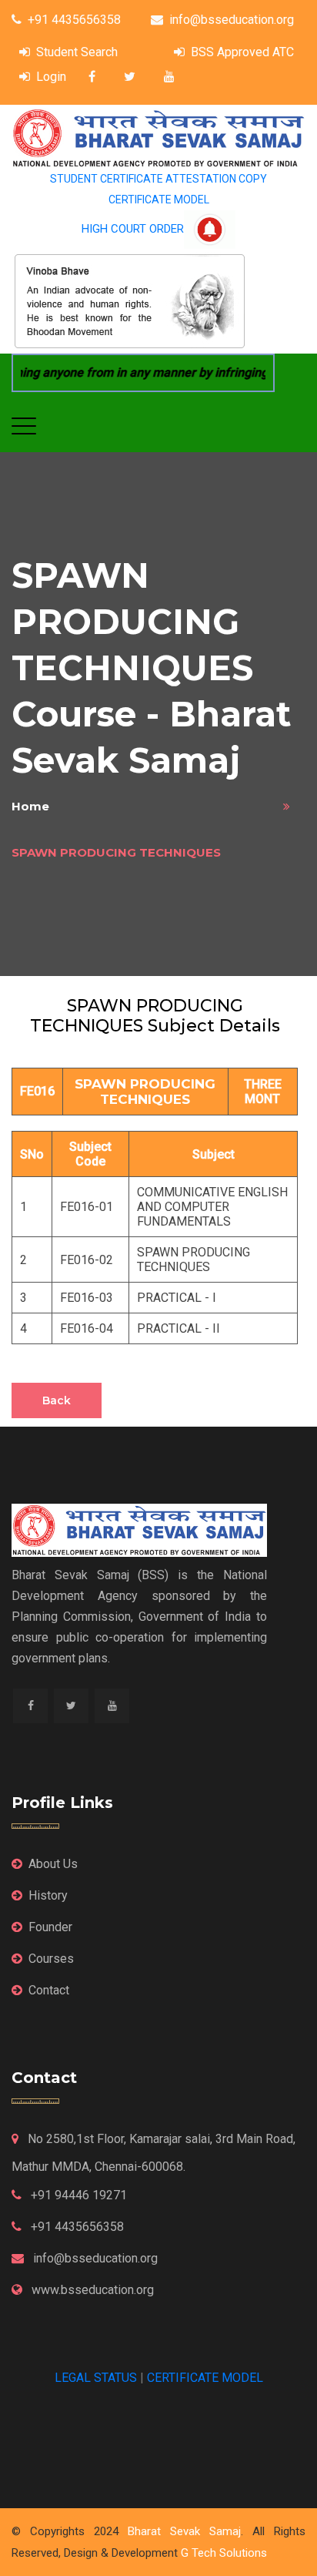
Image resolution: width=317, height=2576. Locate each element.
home (30, 806)
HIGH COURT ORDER (133, 229)
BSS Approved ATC (242, 52)
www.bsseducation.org (91, 2290)
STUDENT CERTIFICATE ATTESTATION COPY (158, 179)
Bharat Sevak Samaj (184, 2531)
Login (51, 77)
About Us (53, 1864)
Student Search (77, 52)
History (48, 1895)
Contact (49, 1990)
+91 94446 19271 (77, 2195)
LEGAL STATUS (96, 2378)
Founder (50, 1927)
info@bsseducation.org (232, 20)
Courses (51, 1959)
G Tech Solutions (224, 2553)
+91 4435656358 (74, 20)
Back (57, 1400)
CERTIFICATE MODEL (159, 200)
